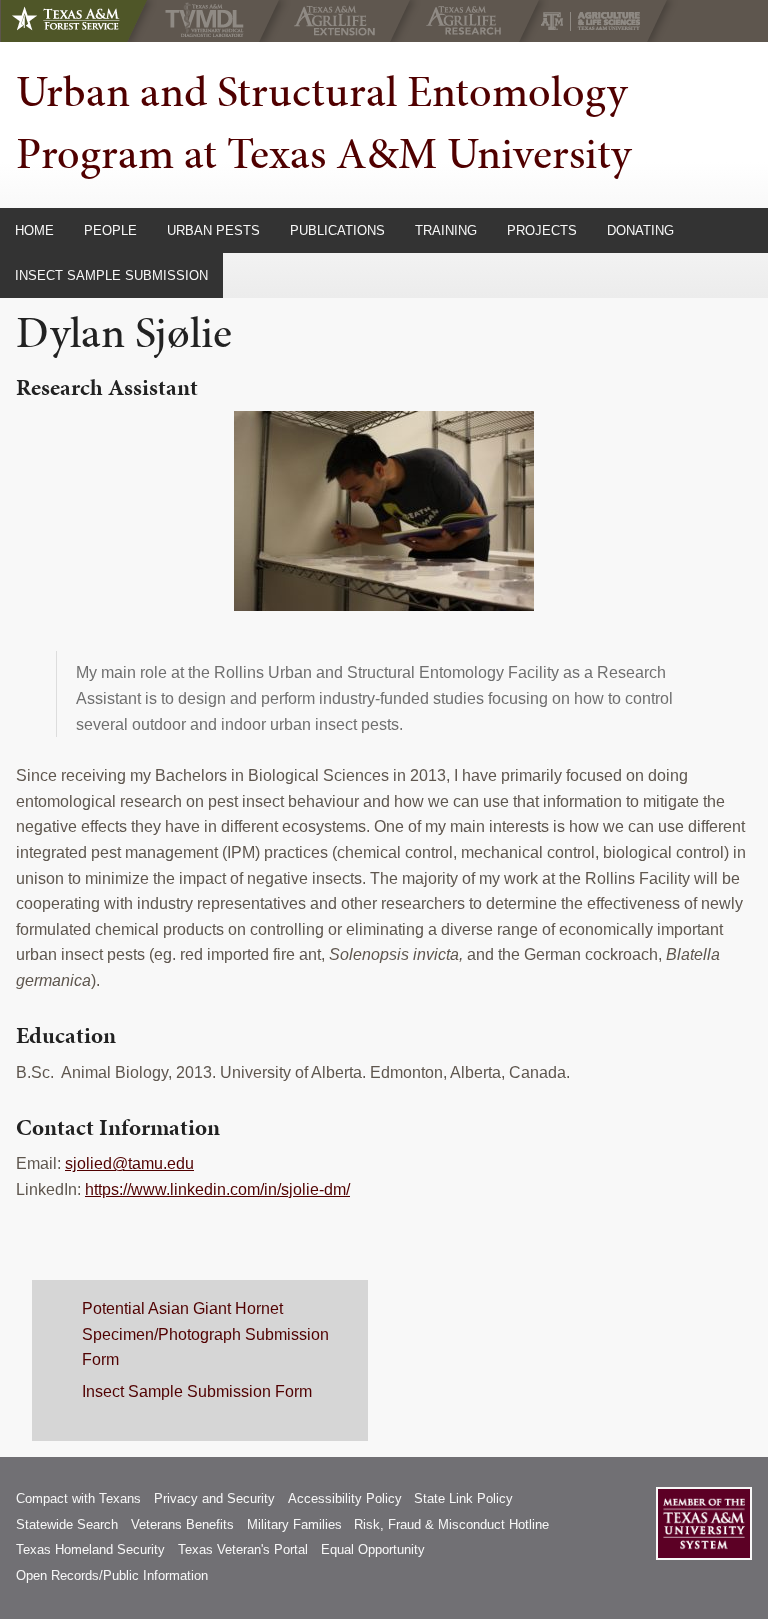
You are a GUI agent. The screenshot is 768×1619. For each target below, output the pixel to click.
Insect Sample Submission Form (197, 1391)
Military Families (294, 1524)
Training (446, 230)
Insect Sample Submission (111, 275)
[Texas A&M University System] (704, 1523)
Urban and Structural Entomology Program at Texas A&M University (323, 122)
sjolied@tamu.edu (129, 1163)
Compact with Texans (78, 1498)
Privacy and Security (214, 1498)
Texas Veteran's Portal (243, 1549)
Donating (640, 230)
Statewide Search (67, 1524)
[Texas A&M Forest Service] (82, 21)
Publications (337, 230)
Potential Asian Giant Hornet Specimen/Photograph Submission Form (205, 1334)
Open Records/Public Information (112, 1575)
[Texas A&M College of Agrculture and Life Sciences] (596, 21)
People (110, 230)
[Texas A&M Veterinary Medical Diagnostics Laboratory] (208, 21)
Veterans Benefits (182, 1524)
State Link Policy (463, 1498)
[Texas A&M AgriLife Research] (468, 21)
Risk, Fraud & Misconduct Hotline (451, 1524)
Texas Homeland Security (90, 1549)
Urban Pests (213, 230)
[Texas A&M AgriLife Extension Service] (339, 21)
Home (34, 230)
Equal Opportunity (373, 1549)
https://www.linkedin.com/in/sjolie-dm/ (217, 1189)
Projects (542, 230)
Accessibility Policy (345, 1498)
